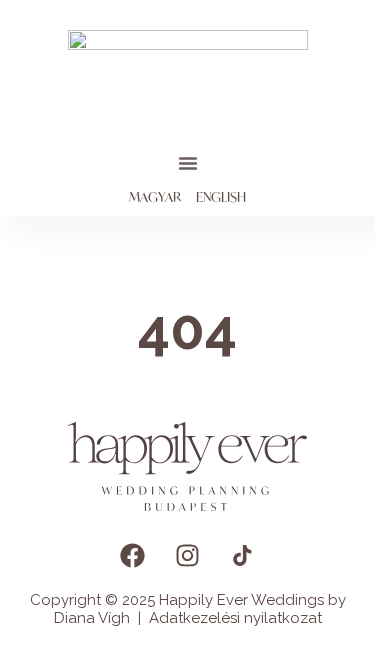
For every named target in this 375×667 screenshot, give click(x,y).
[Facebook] (133, 556)
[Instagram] (188, 556)
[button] (188, 163)
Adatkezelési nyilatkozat (235, 618)
